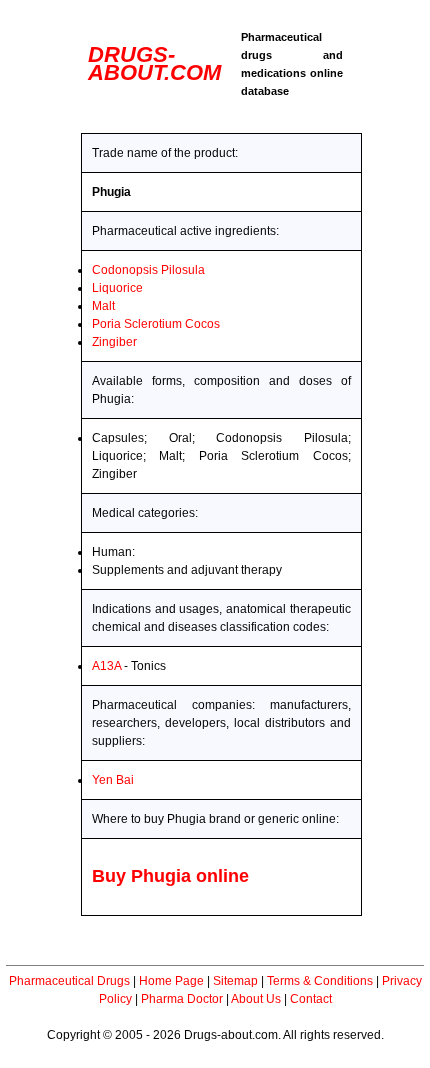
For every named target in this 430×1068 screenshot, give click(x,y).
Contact (311, 999)
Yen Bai (113, 780)
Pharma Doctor (182, 999)
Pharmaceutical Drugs (69, 981)
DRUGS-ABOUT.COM (154, 63)
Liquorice (117, 288)
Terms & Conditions (320, 981)
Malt (103, 306)
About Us (256, 999)
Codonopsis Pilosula (148, 270)
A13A (106, 666)
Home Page (171, 981)
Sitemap (235, 981)
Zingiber (114, 342)
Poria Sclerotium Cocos (156, 324)
